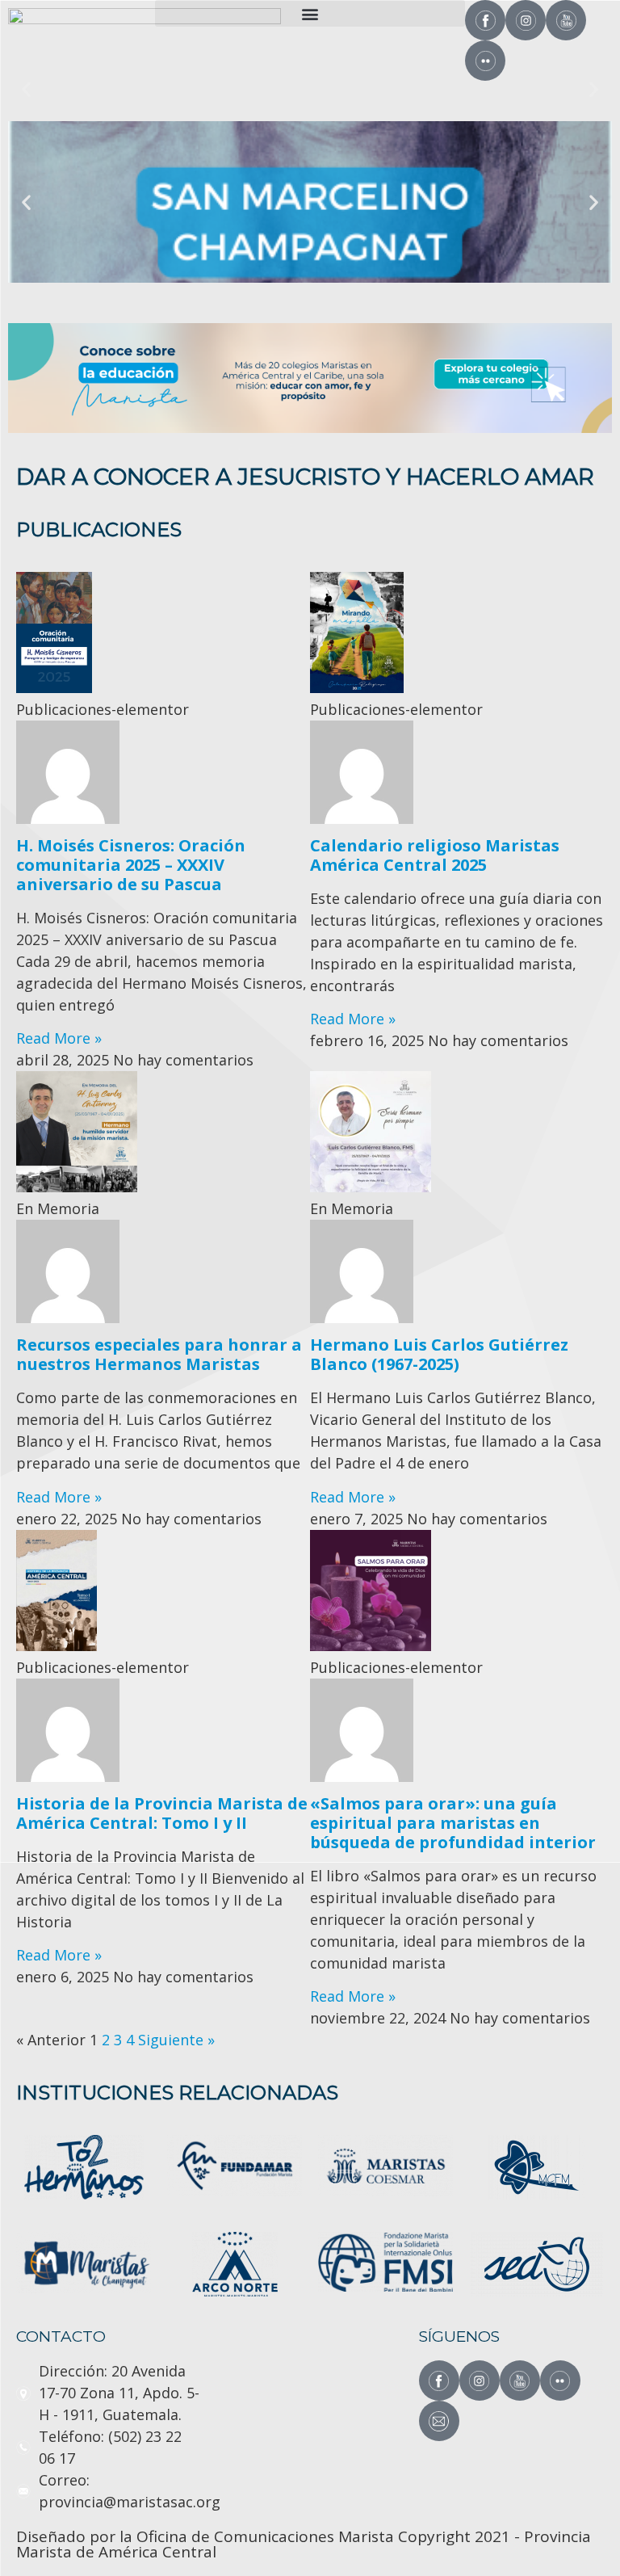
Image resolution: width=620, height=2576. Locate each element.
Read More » (59, 1038)
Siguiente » (176, 2040)
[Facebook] (485, 20)
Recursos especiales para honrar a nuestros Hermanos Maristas (159, 1354)
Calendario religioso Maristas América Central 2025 (435, 855)
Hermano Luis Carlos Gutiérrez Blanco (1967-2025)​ (439, 1354)
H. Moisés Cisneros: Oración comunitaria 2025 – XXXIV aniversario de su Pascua (131, 865)
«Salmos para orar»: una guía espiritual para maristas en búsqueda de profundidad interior (453, 1823)
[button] (310, 13)
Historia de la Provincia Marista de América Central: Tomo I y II (162, 1813)
